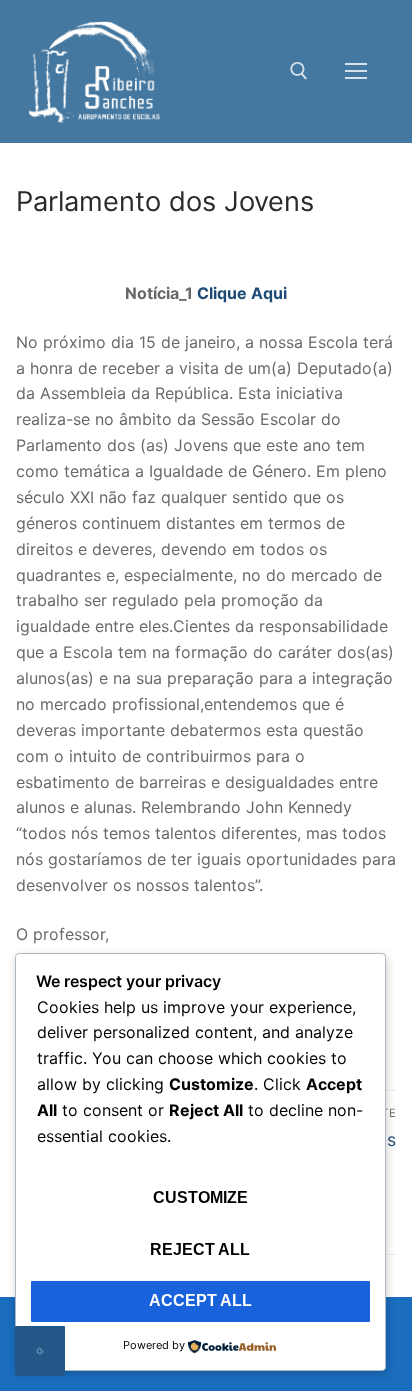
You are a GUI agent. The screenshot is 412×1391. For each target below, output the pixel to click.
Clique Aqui (242, 293)
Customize (200, 1197)
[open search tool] (299, 71)
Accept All (200, 1300)
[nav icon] (356, 72)
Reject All (200, 1249)
